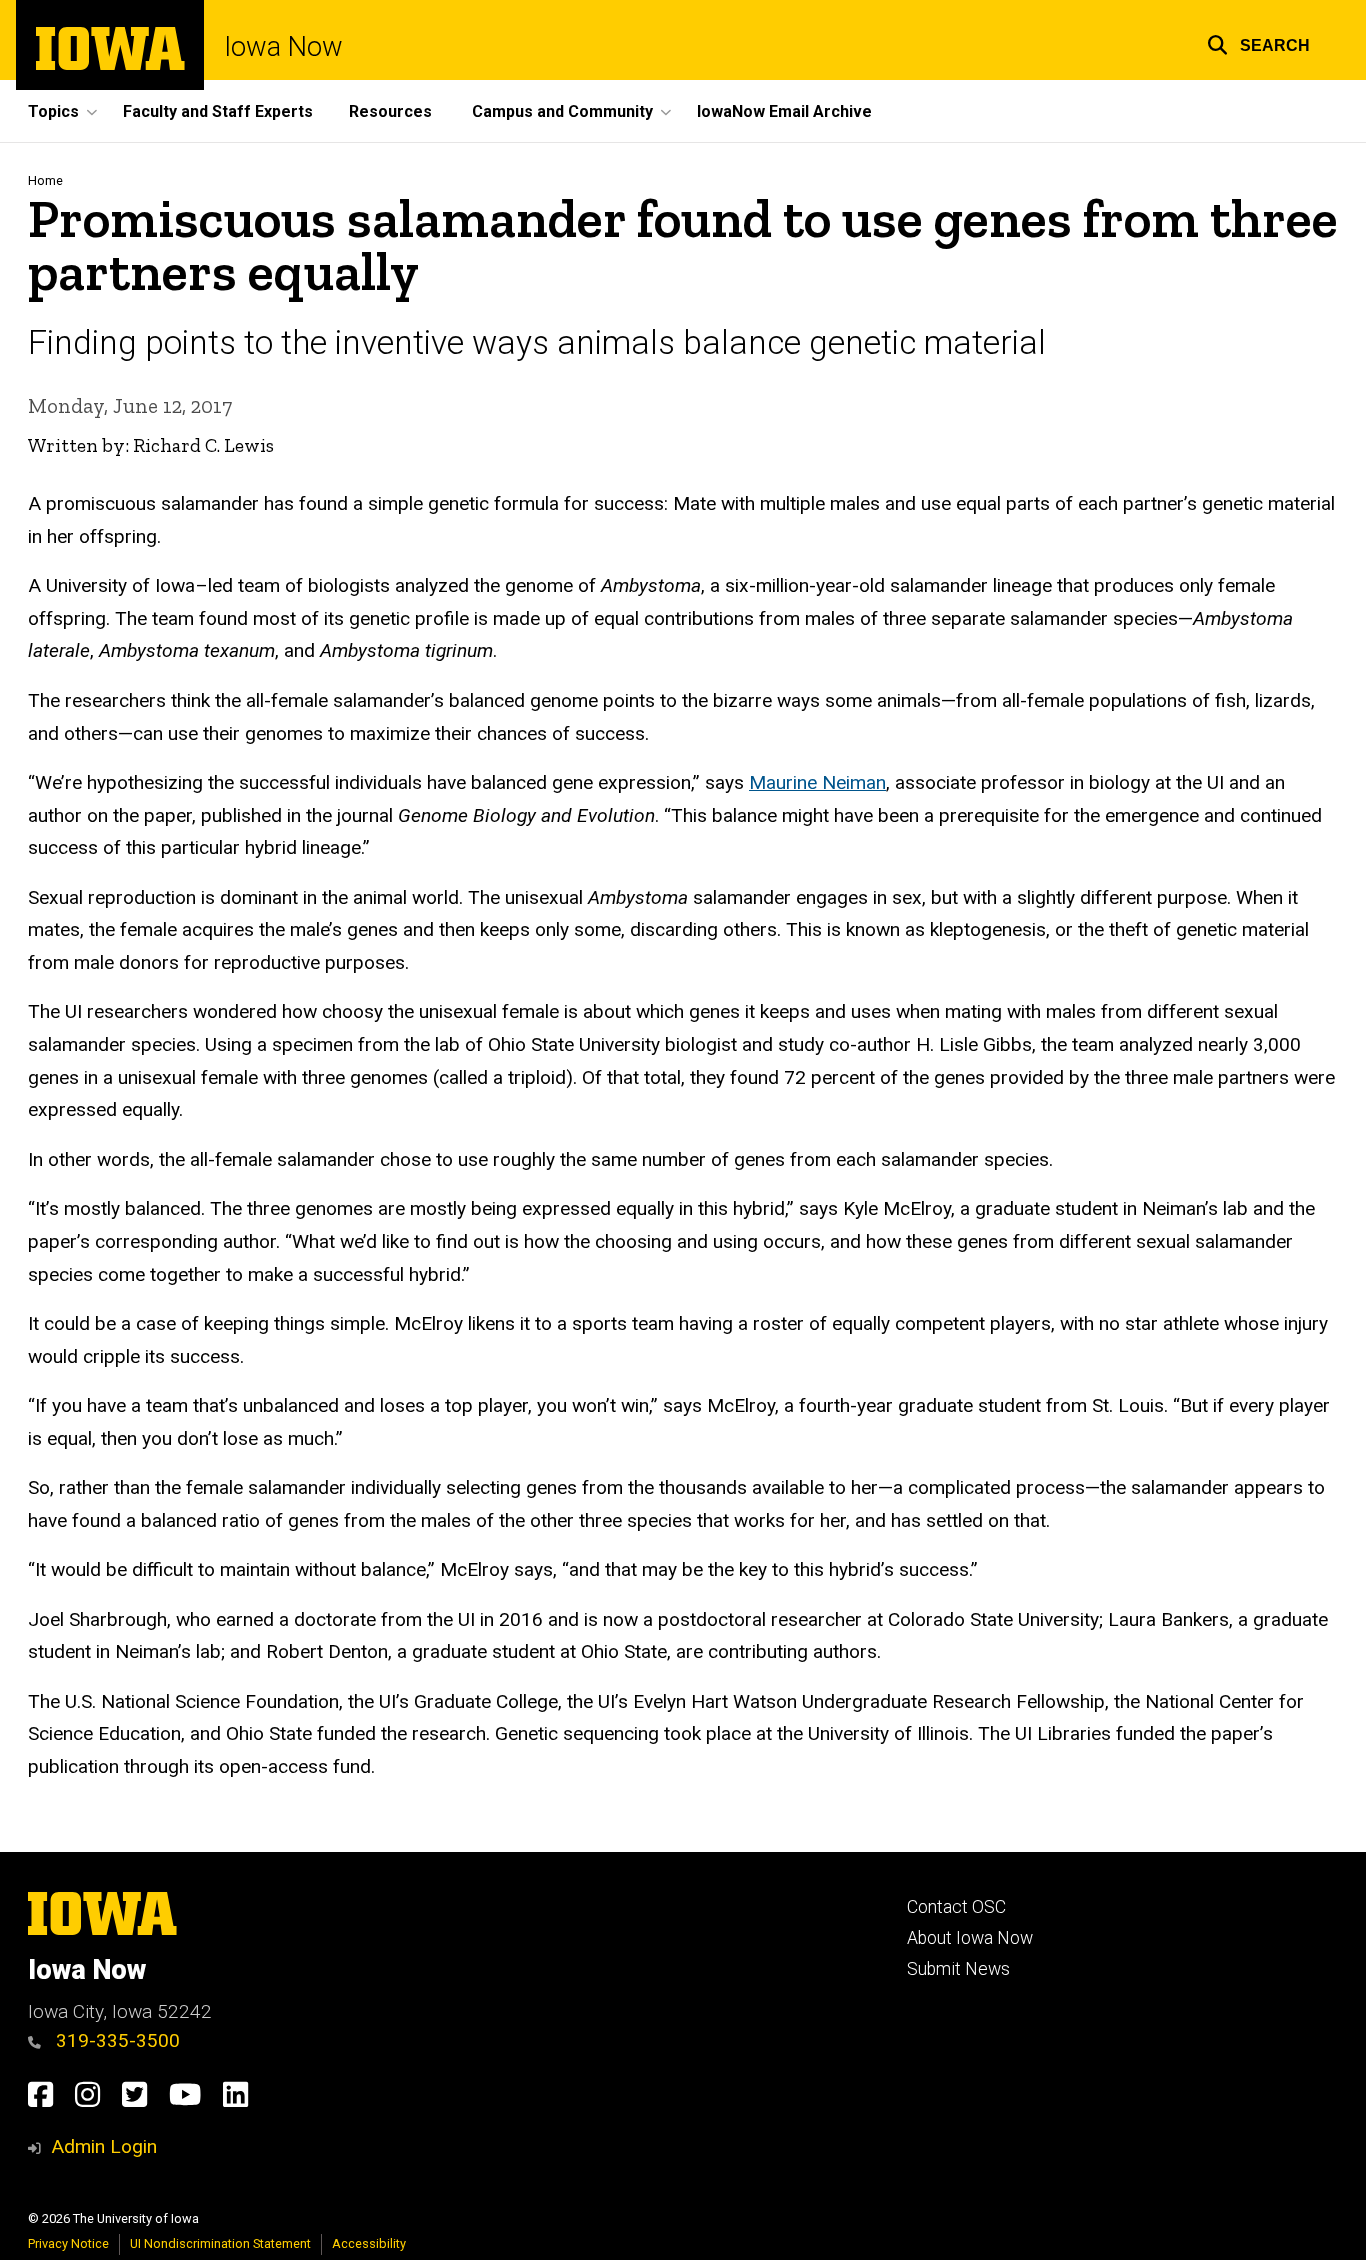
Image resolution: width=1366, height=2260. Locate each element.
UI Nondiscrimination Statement (220, 2243)
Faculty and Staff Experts (218, 111)
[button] (1258, 42)
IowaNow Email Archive (784, 111)
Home (45, 180)
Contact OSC (956, 1907)
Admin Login (104, 2146)
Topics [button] (53, 111)
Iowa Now (283, 47)
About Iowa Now (970, 1938)
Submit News (958, 1969)
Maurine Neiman (817, 782)
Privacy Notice (68, 2243)
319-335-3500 (115, 2040)
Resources (390, 111)
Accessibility (369, 2243)
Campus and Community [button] (562, 111)
